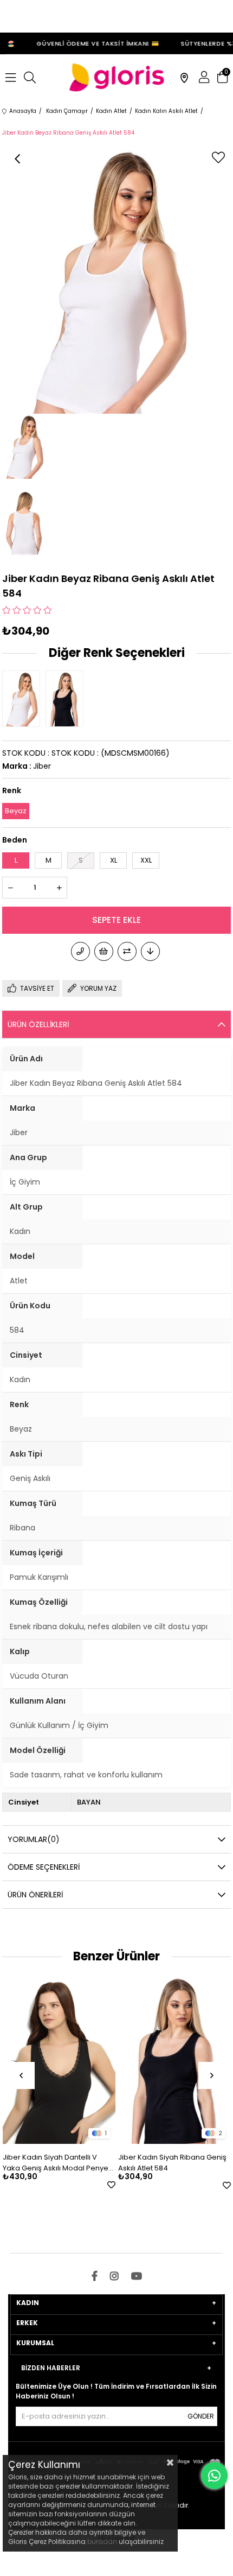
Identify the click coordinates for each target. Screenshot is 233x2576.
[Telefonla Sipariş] (80, 951)
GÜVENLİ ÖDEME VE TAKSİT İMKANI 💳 (92, 43)
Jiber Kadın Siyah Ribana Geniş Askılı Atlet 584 (172, 2163)
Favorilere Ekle (111, 2185)
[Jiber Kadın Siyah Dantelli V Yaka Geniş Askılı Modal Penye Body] (59, 2059)
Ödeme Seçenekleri (44, 1867)
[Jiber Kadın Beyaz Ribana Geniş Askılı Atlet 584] (24, 699)
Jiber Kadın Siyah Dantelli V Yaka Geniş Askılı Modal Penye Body (56, 2163)
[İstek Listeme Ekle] (104, 951)
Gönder (201, 2416)
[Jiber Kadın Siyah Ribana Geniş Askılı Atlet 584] (67, 699)
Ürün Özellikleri (38, 1024)
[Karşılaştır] (127, 951)
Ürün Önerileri (35, 1895)
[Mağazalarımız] (184, 78)
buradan (102, 2542)
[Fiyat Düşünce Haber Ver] (150, 951)
